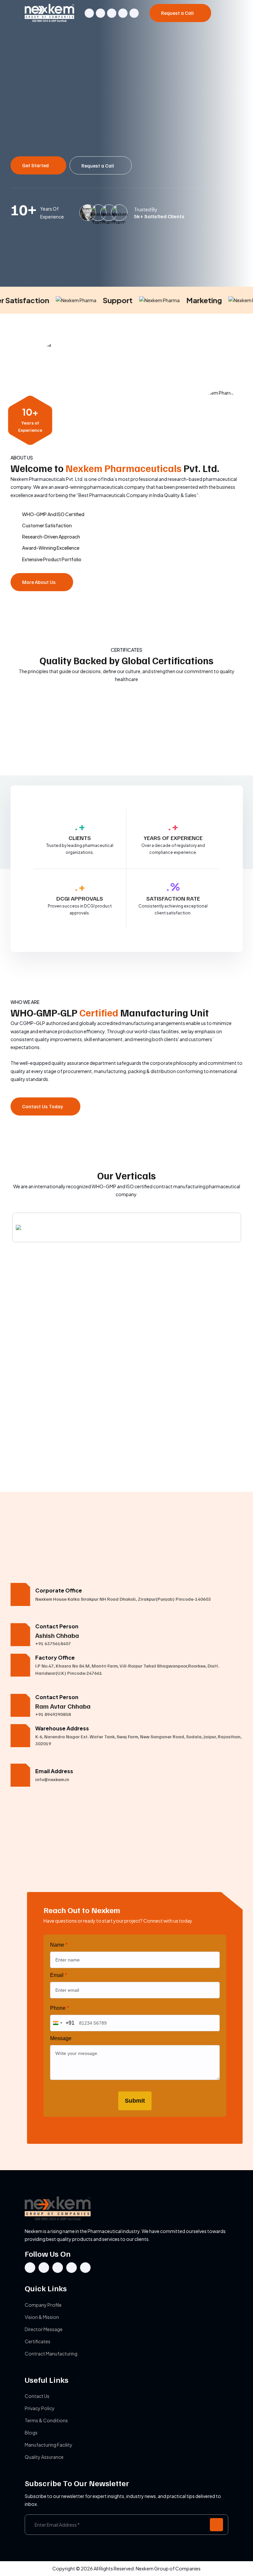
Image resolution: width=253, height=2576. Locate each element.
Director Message (44, 2329)
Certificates (38, 2341)
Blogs (31, 2432)
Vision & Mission (42, 2317)
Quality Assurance (44, 2457)
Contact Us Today (43, 1106)
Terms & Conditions (46, 2420)
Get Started (36, 165)
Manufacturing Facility (49, 2445)
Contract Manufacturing (51, 2353)
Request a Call (178, 13)
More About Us (39, 582)
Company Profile (43, 2305)
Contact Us (37, 2396)
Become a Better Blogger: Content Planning (63, 1464)
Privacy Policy (40, 2408)
